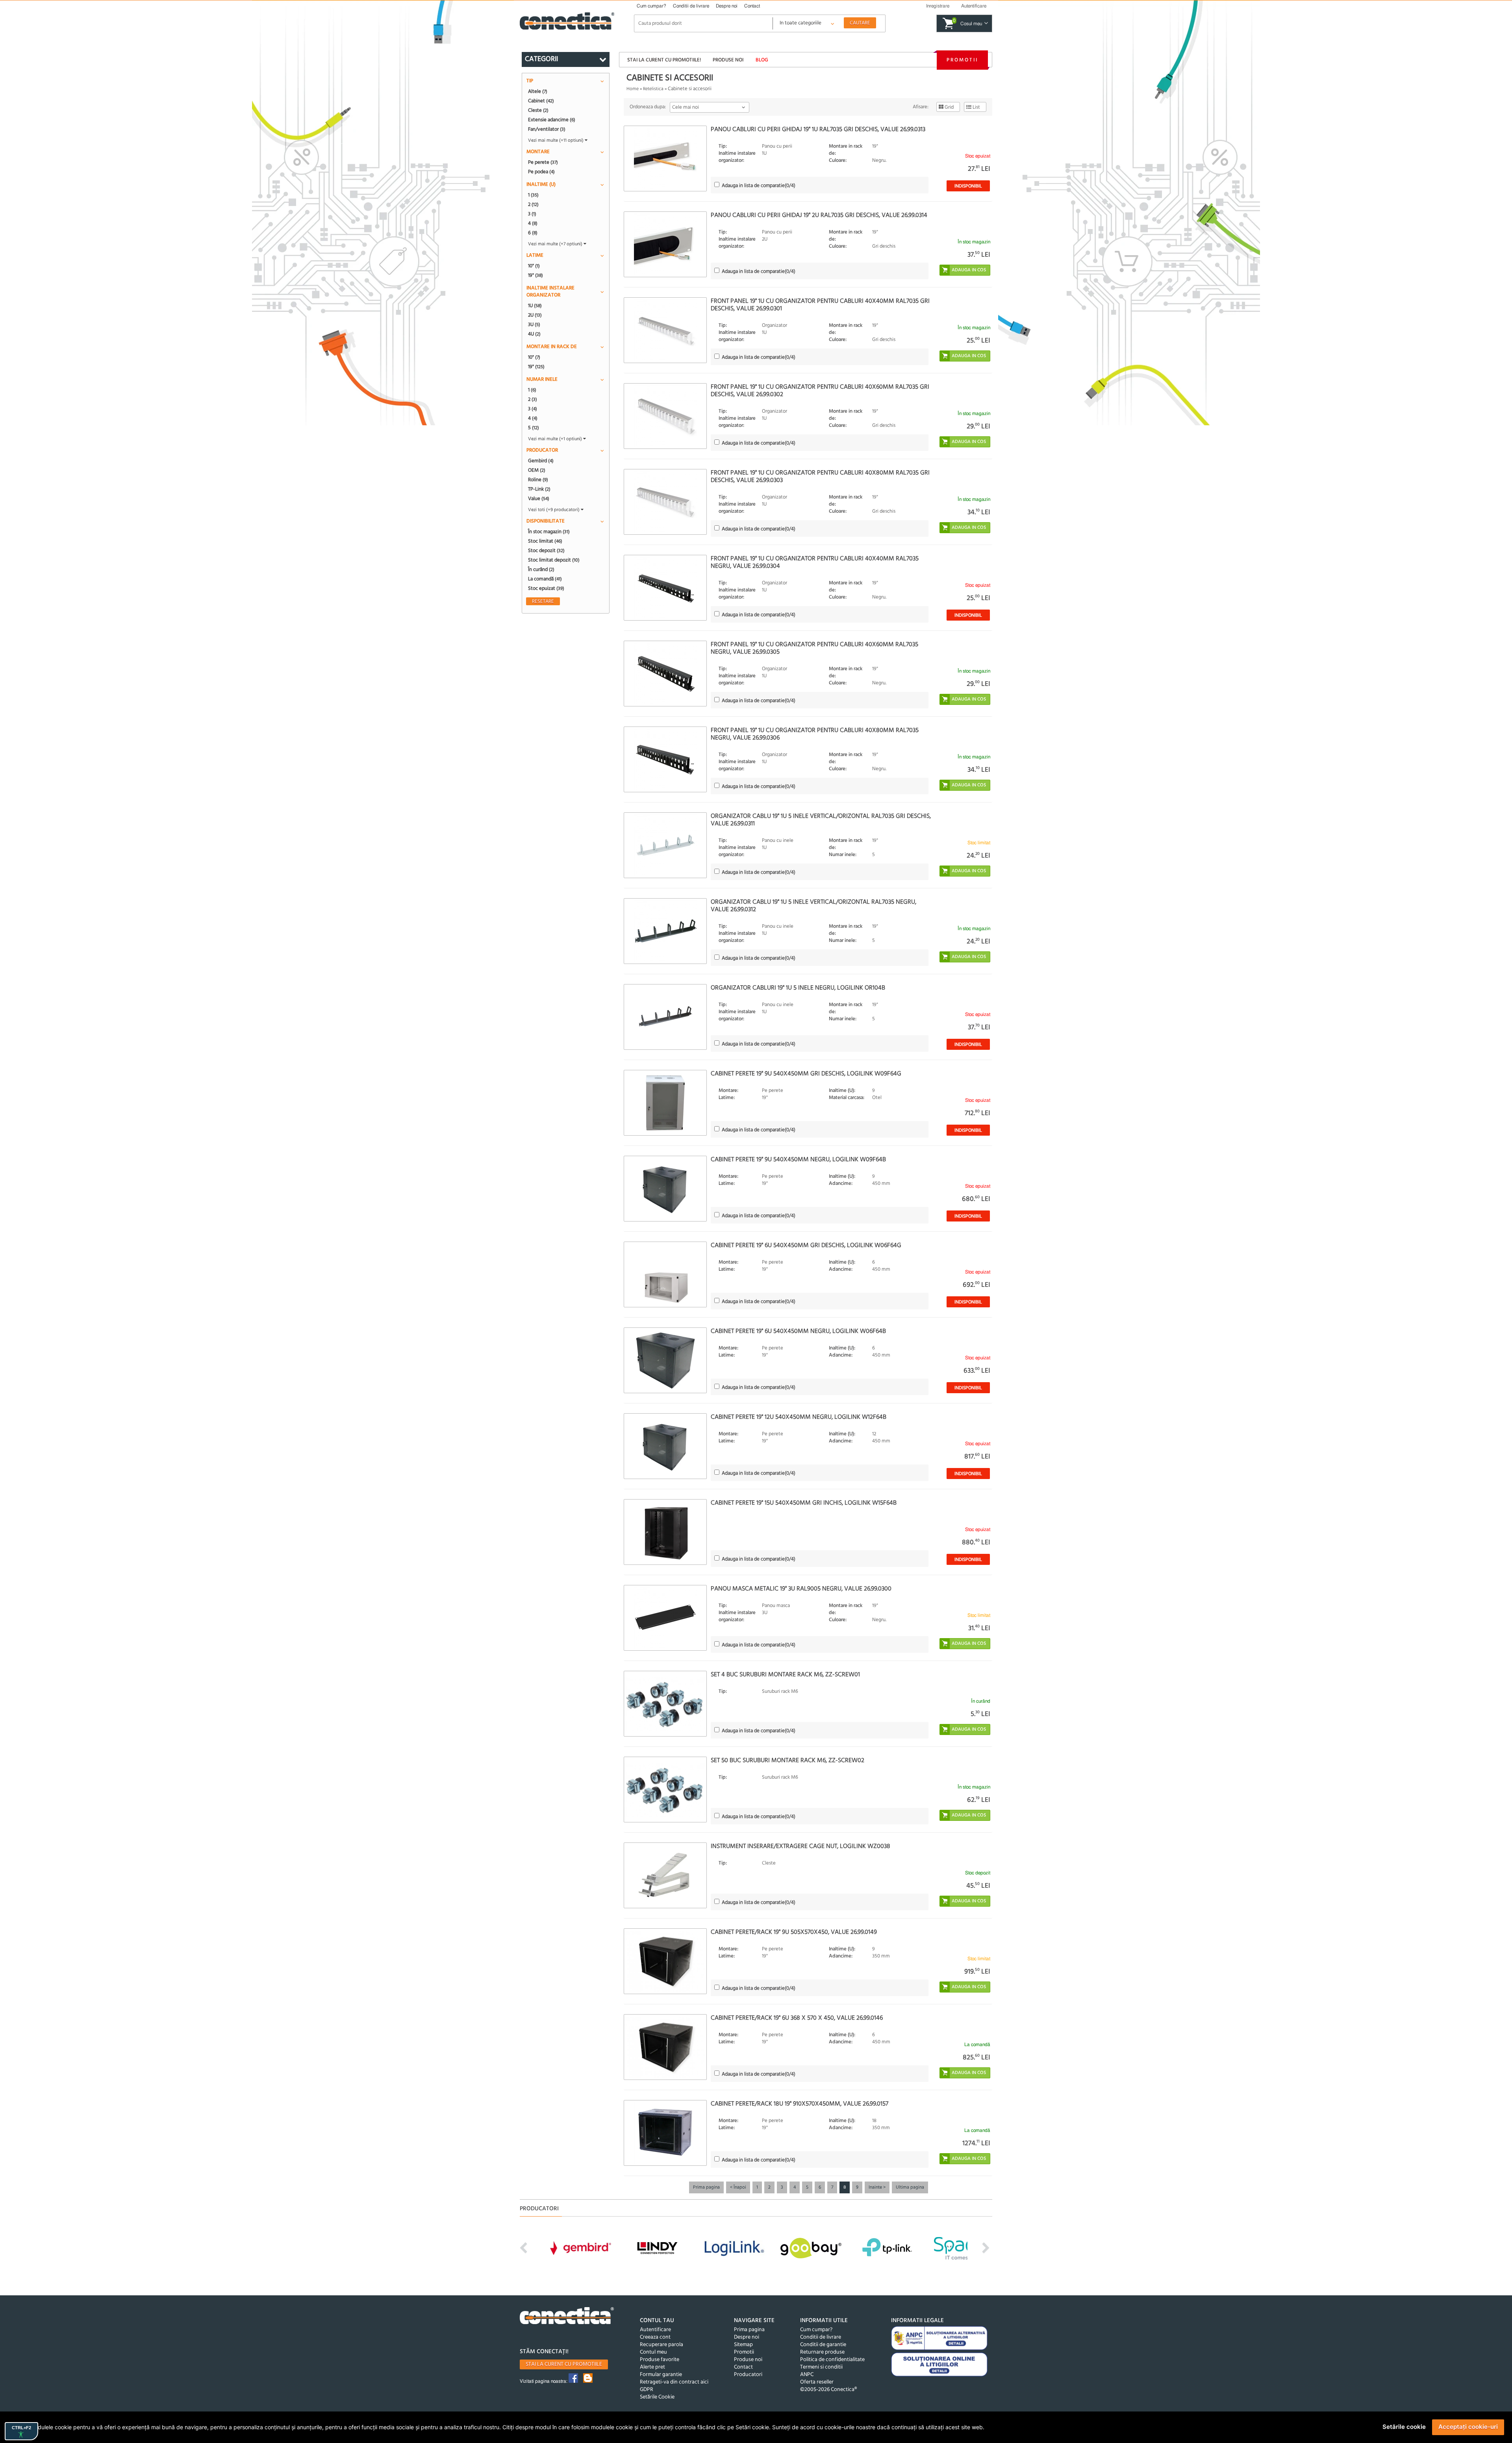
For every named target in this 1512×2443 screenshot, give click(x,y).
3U (534, 324)
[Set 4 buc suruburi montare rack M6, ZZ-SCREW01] (665, 1704)
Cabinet (541, 101)
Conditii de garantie (823, 2345)
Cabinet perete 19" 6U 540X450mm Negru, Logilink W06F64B (798, 1331)
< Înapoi (738, 2187)
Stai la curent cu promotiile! (664, 60)
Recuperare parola (661, 2345)
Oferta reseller (817, 2382)
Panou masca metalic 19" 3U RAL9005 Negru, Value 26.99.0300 (801, 1589)
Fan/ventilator (547, 129)
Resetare (543, 601)
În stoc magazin (549, 532)
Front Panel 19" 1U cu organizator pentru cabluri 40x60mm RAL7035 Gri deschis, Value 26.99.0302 (820, 391)
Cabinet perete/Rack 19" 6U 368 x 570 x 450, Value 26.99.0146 (797, 2018)
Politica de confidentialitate (832, 2360)
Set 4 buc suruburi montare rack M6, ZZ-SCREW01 (785, 1675)
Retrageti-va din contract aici (674, 2382)
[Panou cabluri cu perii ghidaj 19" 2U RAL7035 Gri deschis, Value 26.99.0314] (665, 244)
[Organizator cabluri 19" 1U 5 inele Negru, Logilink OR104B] (665, 1017)
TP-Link (539, 489)
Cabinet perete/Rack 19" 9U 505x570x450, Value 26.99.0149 (794, 1932)
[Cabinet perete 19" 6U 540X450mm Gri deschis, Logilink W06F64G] (665, 1274)
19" (535, 275)
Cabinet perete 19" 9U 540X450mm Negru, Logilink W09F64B (798, 1160)
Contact (752, 6)
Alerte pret (652, 2367)
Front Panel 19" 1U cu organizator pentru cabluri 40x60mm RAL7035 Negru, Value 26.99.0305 (814, 648)
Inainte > (877, 2187)
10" (534, 266)
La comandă (545, 579)
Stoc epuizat (546, 588)
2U (535, 315)
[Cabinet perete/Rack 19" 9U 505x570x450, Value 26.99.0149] (665, 1961)
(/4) (759, 186)
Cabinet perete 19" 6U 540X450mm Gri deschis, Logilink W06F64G (806, 1246)
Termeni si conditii (821, 2367)
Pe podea (541, 172)
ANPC (807, 2375)
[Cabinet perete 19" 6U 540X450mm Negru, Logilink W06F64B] (665, 1360)
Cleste (538, 110)
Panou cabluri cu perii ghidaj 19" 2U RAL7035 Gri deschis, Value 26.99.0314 (819, 215)
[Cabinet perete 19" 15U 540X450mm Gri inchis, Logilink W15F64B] (665, 1532)
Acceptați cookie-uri (1468, 2427)
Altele (538, 91)
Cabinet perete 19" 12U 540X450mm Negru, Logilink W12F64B (799, 1417)
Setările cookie (1404, 2427)
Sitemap (743, 2345)
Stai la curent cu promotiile (564, 2364)
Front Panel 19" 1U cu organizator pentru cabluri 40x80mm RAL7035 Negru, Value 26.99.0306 (815, 734)
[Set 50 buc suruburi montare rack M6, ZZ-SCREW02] (665, 1790)
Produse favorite (660, 2360)
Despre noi (727, 6)
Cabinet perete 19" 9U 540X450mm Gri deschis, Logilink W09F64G (806, 1074)
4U (534, 334)
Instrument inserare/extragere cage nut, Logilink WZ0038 (800, 1846)
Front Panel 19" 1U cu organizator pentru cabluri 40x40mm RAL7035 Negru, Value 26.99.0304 (815, 563)
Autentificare (655, 2330)
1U (535, 306)
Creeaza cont (655, 2337)
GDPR (647, 2390)
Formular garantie (661, 2375)
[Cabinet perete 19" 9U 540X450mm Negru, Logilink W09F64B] (665, 1189)
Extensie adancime (552, 120)
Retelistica (653, 89)
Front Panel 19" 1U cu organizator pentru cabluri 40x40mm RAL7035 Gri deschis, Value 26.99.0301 (820, 305)
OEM (537, 470)
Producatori (748, 2375)
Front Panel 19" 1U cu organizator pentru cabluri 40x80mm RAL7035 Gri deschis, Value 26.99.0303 (820, 477)
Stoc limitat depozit (554, 560)
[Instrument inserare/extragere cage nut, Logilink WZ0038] (665, 1875)
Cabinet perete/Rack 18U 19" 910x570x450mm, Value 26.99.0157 (800, 2104)
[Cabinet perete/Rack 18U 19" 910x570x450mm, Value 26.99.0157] (665, 2133)
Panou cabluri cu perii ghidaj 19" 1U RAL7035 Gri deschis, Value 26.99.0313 (818, 130)
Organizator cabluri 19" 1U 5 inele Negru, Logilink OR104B (798, 988)
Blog (762, 60)
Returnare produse (822, 2352)
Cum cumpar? (651, 6)
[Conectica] (567, 2317)
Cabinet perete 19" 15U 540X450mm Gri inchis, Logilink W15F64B (804, 1503)
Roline (538, 480)
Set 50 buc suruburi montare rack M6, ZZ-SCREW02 (787, 1761)
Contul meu (653, 2352)
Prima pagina (706, 2187)
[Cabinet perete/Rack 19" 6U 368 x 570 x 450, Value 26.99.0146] (665, 2047)
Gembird (541, 461)
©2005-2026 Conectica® (828, 2390)
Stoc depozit (546, 551)
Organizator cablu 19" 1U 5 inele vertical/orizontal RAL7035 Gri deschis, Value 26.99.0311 (821, 820)
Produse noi (728, 60)
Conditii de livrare (691, 6)
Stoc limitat (545, 541)
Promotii (962, 60)
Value (539, 499)
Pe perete (543, 162)
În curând (541, 569)
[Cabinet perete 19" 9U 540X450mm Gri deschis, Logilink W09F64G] (665, 1103)
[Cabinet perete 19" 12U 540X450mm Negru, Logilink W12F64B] (665, 1446)
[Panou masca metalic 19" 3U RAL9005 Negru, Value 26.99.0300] (665, 1618)
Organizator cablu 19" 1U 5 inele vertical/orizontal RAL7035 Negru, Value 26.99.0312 (813, 906)
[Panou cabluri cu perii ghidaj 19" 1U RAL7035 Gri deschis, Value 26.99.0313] (665, 158)
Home (633, 89)
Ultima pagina (910, 2187)
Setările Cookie (657, 2397)
